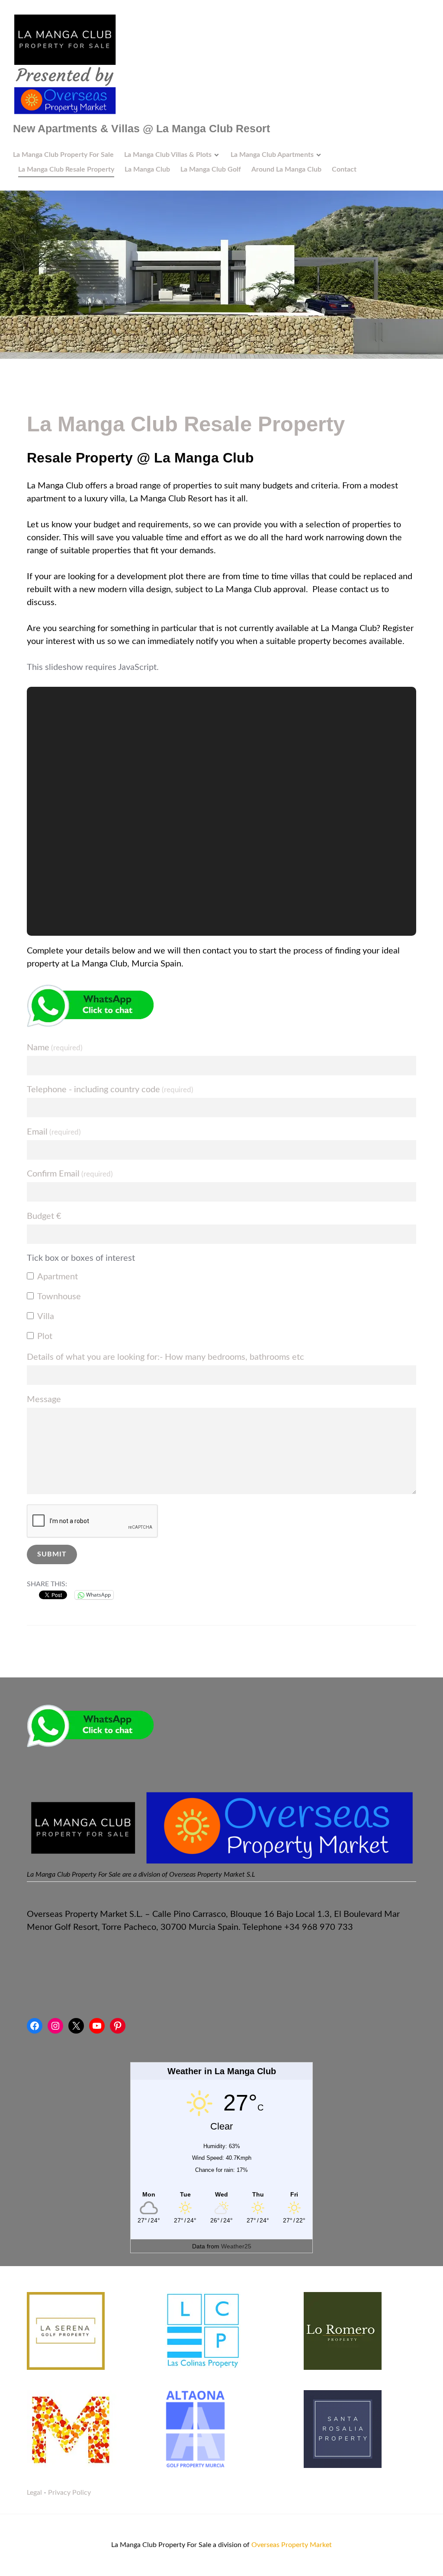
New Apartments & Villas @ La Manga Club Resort (141, 128)
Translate (107, 1794)
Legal (34, 2519)
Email (54, 1132)
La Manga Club (147, 169)
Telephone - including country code (110, 1090)
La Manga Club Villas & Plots (168, 155)
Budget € (44, 1216)
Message (44, 1400)
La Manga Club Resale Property (66, 169)
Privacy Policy (69, 2519)
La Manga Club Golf (211, 169)
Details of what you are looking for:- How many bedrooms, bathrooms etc (165, 1357)
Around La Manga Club (286, 169)
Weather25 (236, 2272)
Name (55, 1048)
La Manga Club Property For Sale (63, 155)
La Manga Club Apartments (272, 155)
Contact (344, 169)
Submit (52, 1554)
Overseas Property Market (292, 2571)
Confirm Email (70, 1174)
